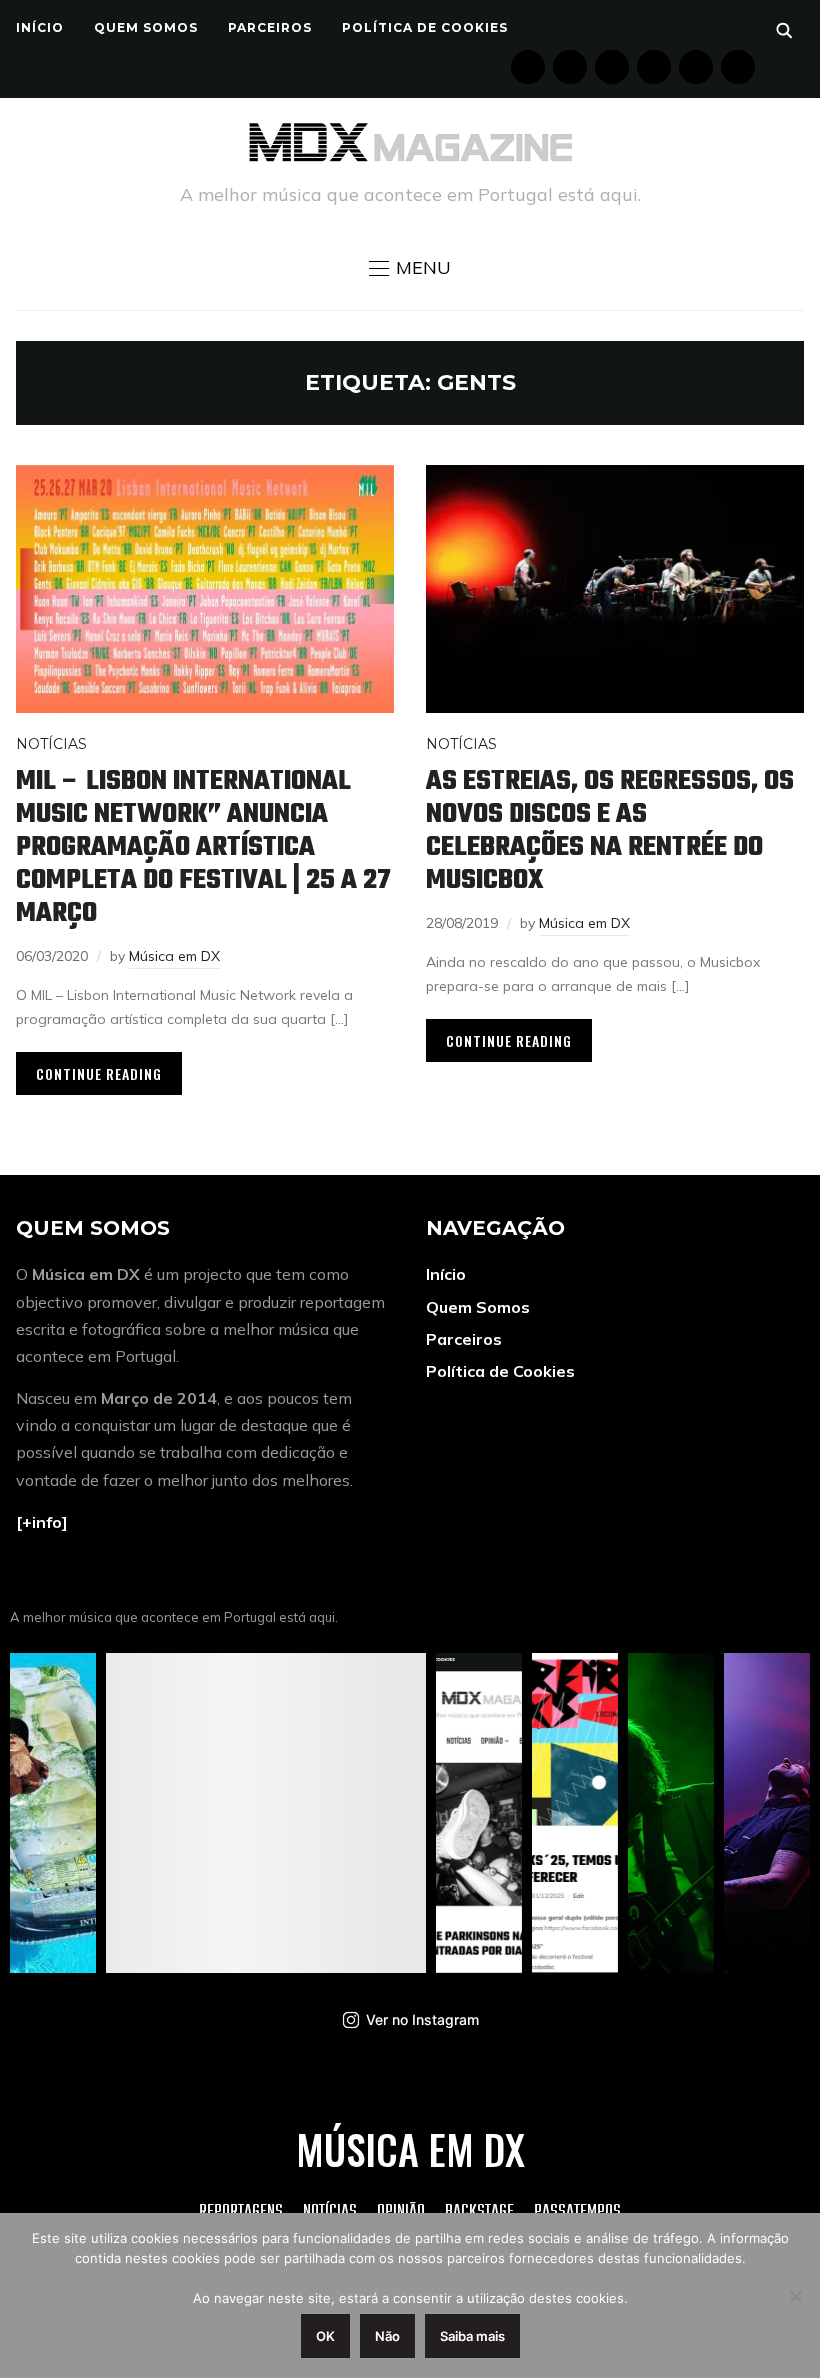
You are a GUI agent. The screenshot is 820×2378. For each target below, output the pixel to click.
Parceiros (270, 27)
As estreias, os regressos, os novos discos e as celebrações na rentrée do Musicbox (610, 831)
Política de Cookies (425, 27)
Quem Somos (146, 27)
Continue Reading (99, 1073)
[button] (410, 268)
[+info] (42, 1522)
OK (325, 2336)
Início (40, 27)
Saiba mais (472, 2336)
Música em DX (174, 956)
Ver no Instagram (422, 2019)
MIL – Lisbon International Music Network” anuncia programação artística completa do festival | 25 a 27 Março (203, 847)
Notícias (51, 744)
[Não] (795, 2296)
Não (387, 2336)
